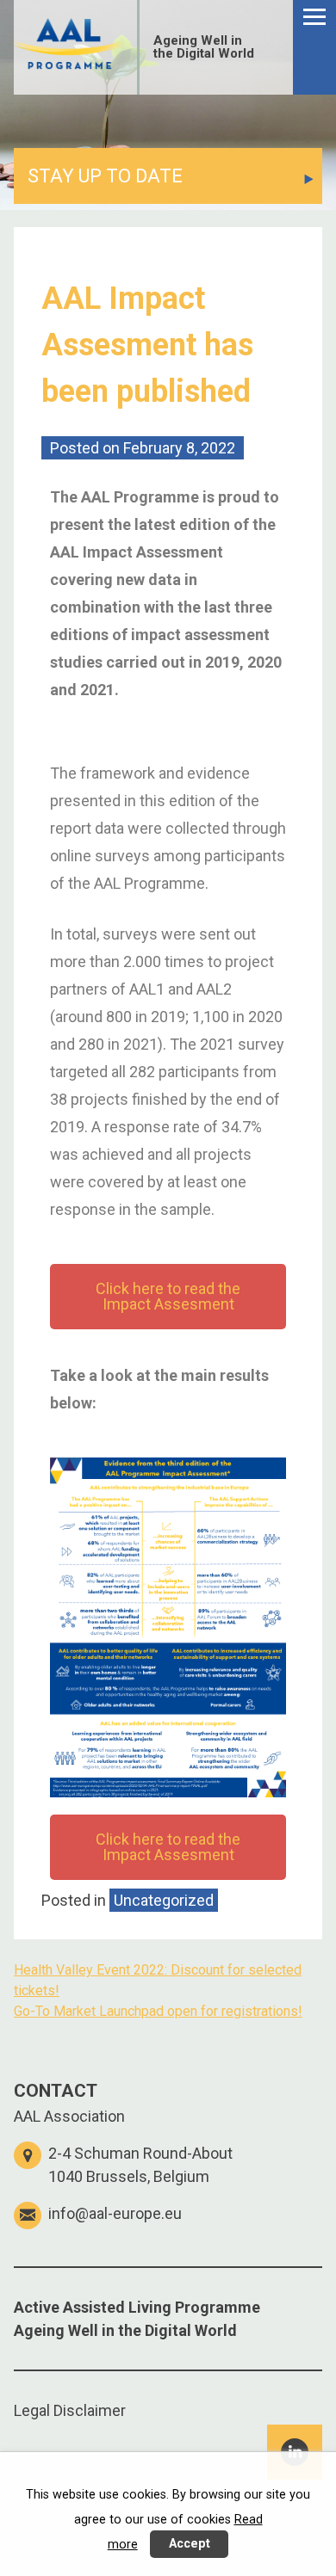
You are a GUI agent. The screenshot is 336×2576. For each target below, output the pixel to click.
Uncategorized (164, 1900)
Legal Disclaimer (70, 2410)
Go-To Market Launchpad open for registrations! (158, 2011)
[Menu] (314, 47)
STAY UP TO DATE (105, 176)
